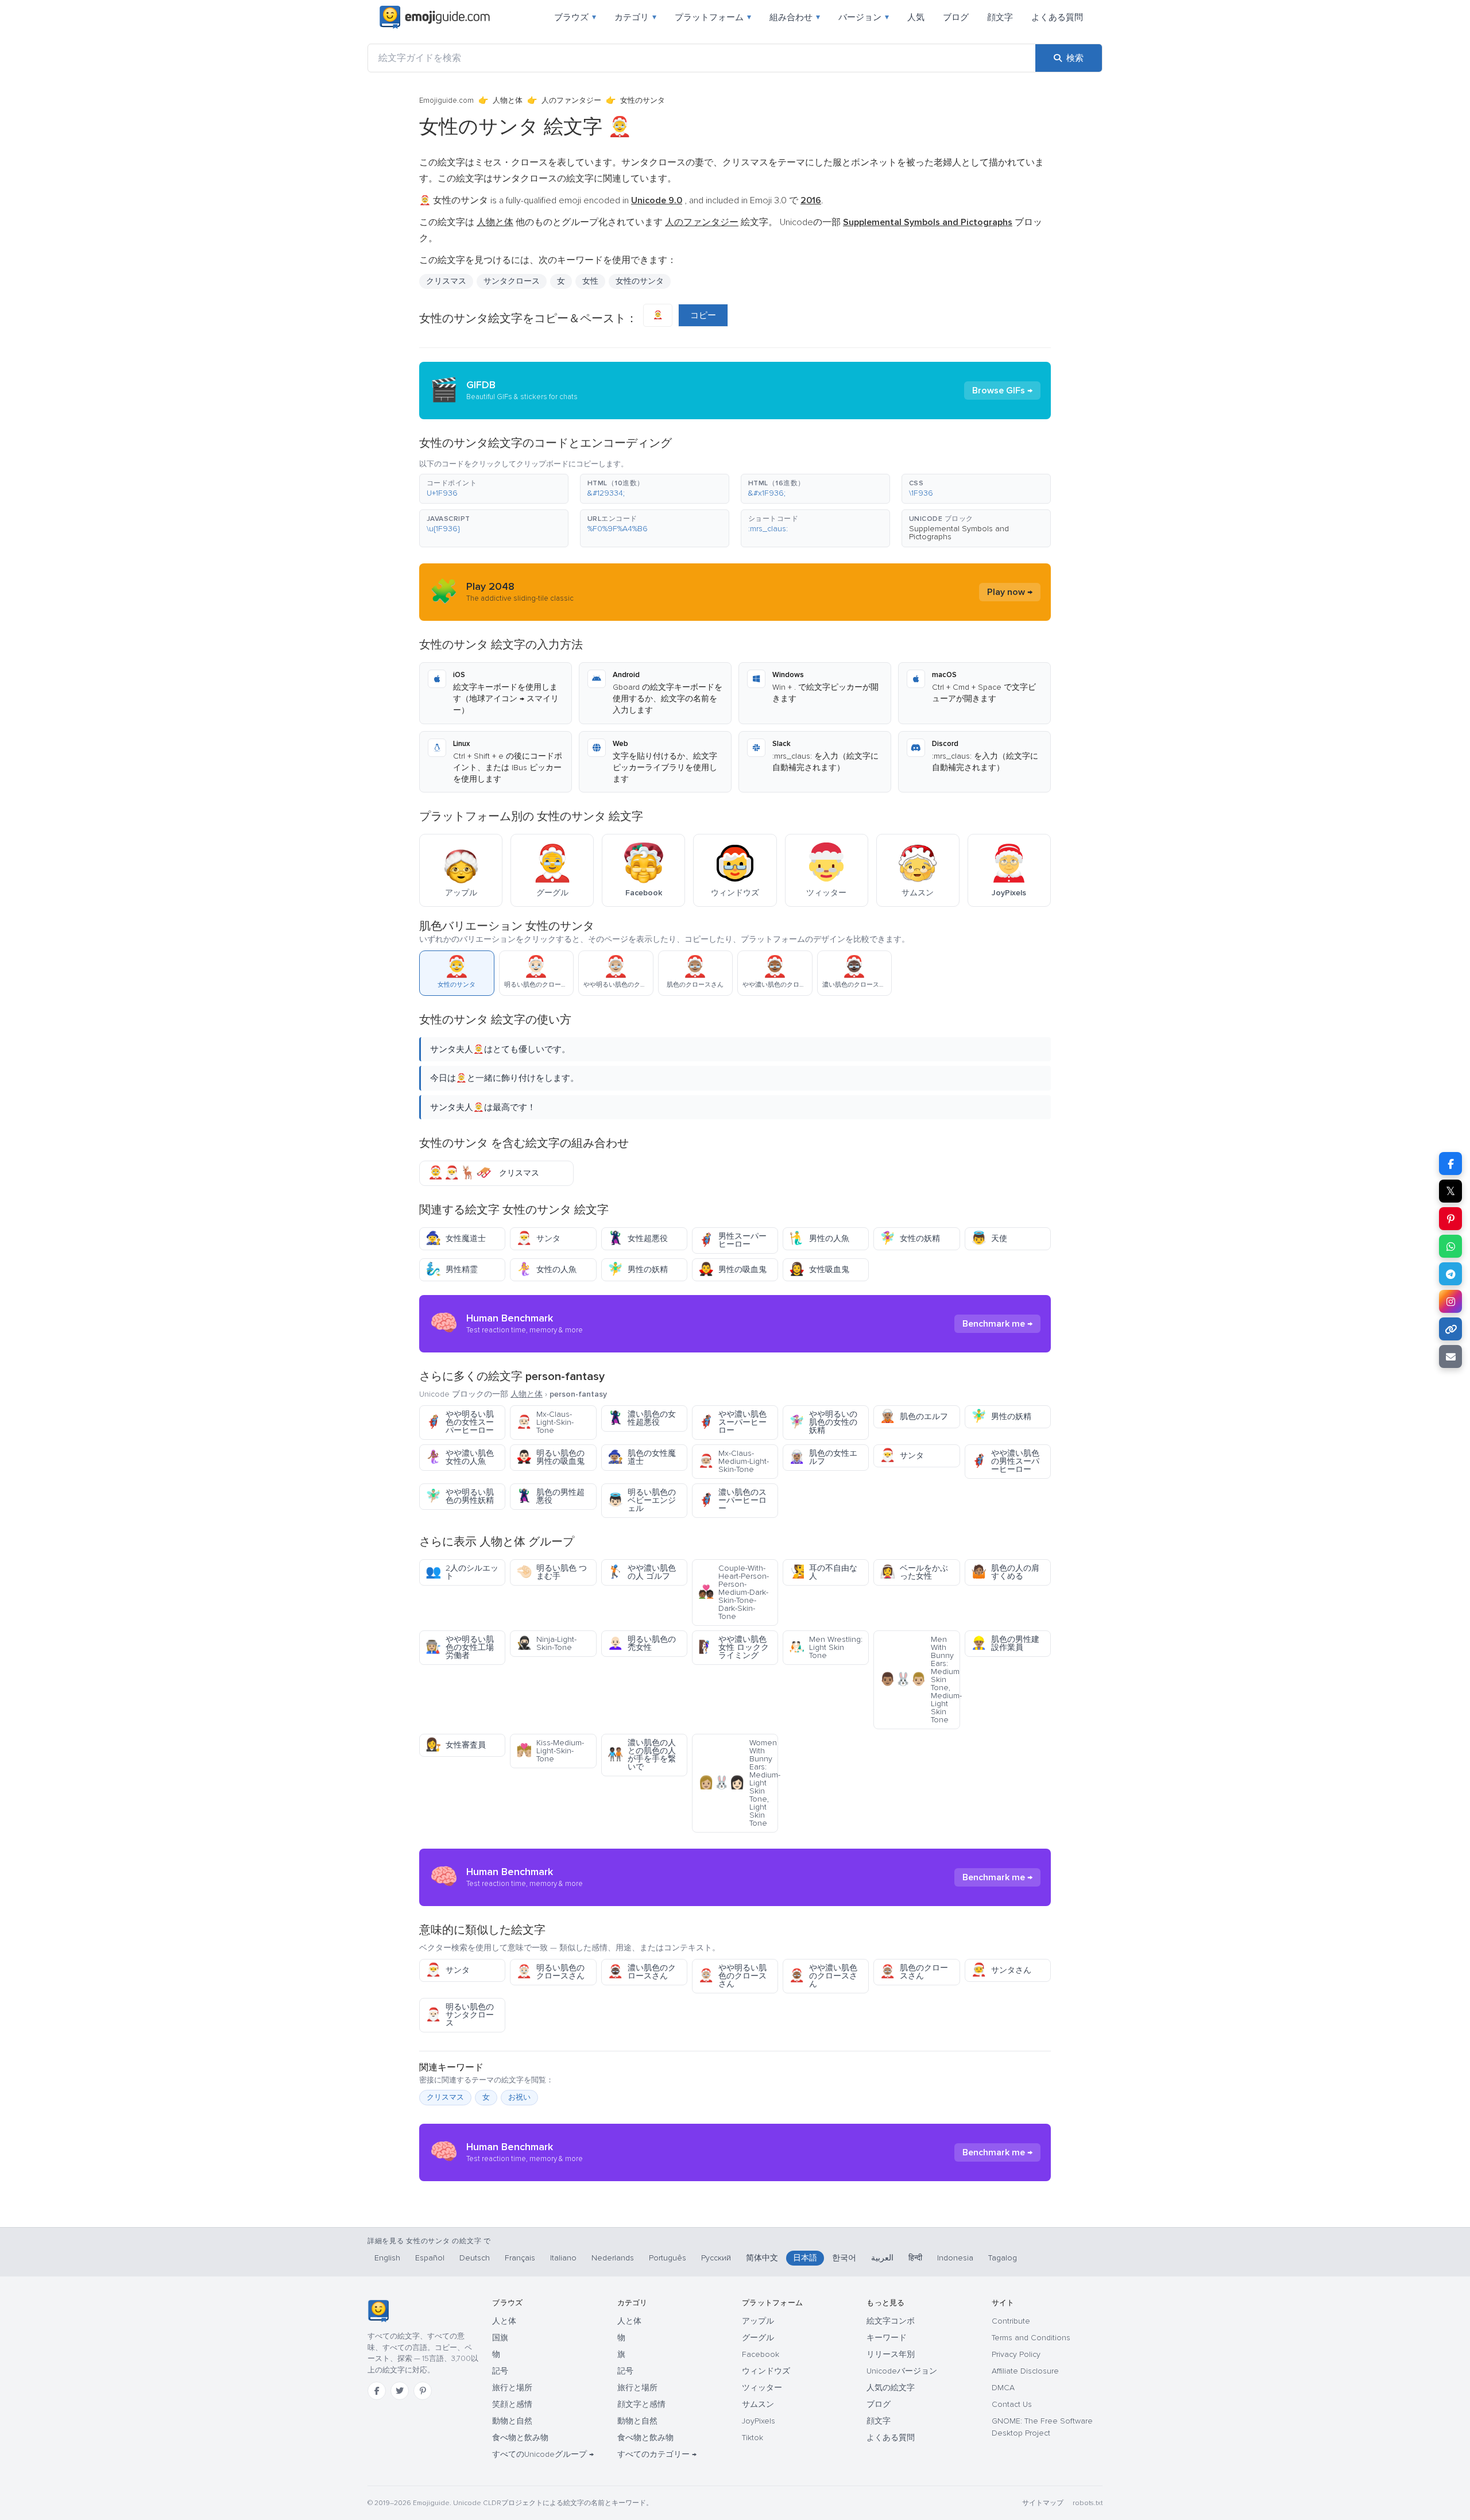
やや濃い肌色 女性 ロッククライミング (734, 1647)
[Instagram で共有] (1450, 1301)
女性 (590, 281)
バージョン (864, 17)
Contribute (1011, 2321)
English (387, 2258)
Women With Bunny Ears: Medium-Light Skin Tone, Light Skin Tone (738, 1783)
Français (520, 2258)
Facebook (761, 2354)
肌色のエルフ (914, 1416)
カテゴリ (635, 17)
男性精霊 (452, 1269)
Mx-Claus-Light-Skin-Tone (545, 1422)
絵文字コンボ (891, 2321)
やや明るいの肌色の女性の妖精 (823, 1422)
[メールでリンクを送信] (1450, 1356)
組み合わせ (795, 17)
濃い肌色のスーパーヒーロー (732, 1500)
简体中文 (762, 2258)
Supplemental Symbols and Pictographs (959, 533)
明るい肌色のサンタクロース (460, 2015)
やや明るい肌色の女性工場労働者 (460, 1647)
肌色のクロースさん (914, 1972)
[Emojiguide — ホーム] (378, 2311)
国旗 (500, 2338)
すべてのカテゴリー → (657, 2454)
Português (668, 2258)
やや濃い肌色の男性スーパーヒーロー (1005, 1461)
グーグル (758, 2338)
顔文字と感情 (641, 2404)
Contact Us (1012, 2404)
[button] (494, 489)
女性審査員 (456, 1745)
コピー (703, 315)
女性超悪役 (638, 1238)
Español (430, 2258)
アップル (758, 2321)
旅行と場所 (512, 2388)
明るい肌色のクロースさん (550, 1972)
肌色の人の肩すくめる (1005, 1572)
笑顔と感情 (512, 2404)
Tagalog (1003, 2258)
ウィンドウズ (766, 2371)
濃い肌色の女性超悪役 (642, 1418)
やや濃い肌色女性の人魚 (460, 1457)
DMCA (1003, 2388)
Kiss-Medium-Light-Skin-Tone (550, 1751)
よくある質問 (1057, 17)
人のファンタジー (571, 101)
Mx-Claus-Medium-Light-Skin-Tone (734, 1461)
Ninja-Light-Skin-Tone (546, 1643)
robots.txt (1088, 2503)
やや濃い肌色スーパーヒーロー (732, 1422)
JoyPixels (759, 2421)
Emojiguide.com (446, 101)
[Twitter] (400, 2391)
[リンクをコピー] (1450, 1329)
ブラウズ (575, 17)
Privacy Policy (1016, 2354)
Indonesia (955, 2258)
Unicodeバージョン (902, 2371)
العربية (882, 2258)
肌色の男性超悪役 (550, 1496)
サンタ (538, 1238)
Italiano (563, 2258)
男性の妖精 (638, 1269)
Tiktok (753, 2438)
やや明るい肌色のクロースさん (732, 1976)
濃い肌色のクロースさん (642, 1972)
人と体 (504, 2321)
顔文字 (1000, 17)
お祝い (519, 2097)
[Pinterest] (423, 2391)
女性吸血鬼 (819, 1269)
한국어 (844, 2258)
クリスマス (446, 281)
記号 (500, 2371)
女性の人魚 (546, 1269)
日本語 (805, 2258)
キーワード (887, 2338)
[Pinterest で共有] (1450, 1219)
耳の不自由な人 (823, 1572)
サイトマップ (1043, 2503)
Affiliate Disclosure (1025, 2371)
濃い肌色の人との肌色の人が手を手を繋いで (642, 1755)
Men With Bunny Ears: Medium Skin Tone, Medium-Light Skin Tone (920, 1680)
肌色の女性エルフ (823, 1457)
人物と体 (508, 101)
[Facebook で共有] (1450, 1164)
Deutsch (475, 2258)
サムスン (758, 2404)
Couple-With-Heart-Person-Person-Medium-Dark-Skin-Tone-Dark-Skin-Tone (734, 1592)
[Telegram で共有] (1450, 1274)
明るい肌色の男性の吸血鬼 (550, 1457)
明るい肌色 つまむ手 (552, 1572)
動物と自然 (512, 2421)
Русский (716, 2258)
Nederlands (613, 2258)
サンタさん (1001, 1970)
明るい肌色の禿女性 (642, 1643)
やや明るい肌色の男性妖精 (460, 1496)
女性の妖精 (910, 1238)
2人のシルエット (462, 1572)
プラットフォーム (713, 17)
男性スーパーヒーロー (732, 1240)
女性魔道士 (456, 1238)
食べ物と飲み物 (520, 2438)
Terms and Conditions (1031, 2338)
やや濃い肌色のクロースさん (823, 1976)
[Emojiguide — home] (435, 17)
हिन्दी (915, 2258)
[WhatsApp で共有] (1450, 1246)
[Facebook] (377, 2391)
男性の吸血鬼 (732, 1269)
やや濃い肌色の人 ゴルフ (642, 1572)
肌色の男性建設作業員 (1005, 1643)
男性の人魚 (819, 1238)
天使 (989, 1238)
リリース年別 (891, 2354)
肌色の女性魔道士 (642, 1457)
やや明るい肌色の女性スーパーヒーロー (460, 1422)
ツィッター (762, 2388)
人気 (916, 17)
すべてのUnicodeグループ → (543, 2454)
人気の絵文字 (891, 2388)
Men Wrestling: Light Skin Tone (826, 1647)
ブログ (956, 17)
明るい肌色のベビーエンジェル (642, 1500)
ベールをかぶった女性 (914, 1572)
